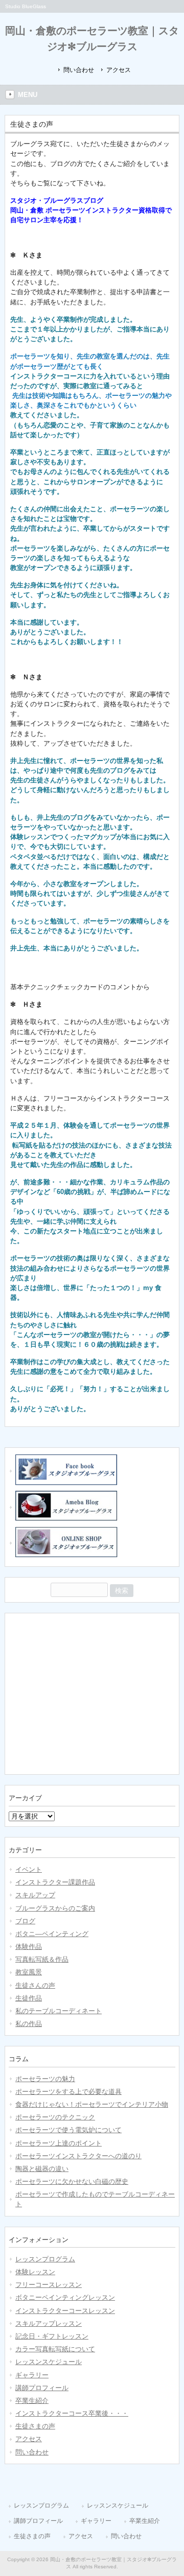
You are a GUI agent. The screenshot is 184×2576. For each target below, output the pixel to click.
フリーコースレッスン (49, 2285)
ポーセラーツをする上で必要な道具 (68, 2092)
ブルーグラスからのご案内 (55, 1908)
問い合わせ (79, 70)
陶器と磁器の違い (42, 2169)
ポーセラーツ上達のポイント (59, 2143)
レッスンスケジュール (49, 2362)
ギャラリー (32, 2375)
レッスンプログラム (45, 2259)
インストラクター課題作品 (55, 1882)
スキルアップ (35, 1895)
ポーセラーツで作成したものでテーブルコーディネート (95, 2199)
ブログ (25, 1921)
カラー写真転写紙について (55, 2349)
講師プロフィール (42, 2388)
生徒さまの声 (35, 2426)
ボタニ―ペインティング (52, 1934)
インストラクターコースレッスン (65, 2311)
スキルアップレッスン (49, 2323)
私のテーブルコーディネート (59, 2011)
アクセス (119, 70)
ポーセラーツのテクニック (55, 2117)
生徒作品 (29, 1998)
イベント (29, 1869)
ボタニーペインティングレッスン (65, 2297)
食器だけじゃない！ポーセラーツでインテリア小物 (92, 2104)
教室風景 (29, 1972)
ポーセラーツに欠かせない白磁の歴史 (72, 2181)
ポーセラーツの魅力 (45, 2079)
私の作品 (29, 2024)
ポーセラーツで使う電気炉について (68, 2130)
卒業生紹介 (32, 2401)
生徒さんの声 (35, 1985)
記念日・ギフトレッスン (52, 2336)
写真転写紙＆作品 (42, 1959)
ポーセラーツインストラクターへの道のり (78, 2156)
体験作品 (29, 1947)
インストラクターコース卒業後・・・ (72, 2413)
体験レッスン (35, 2272)
